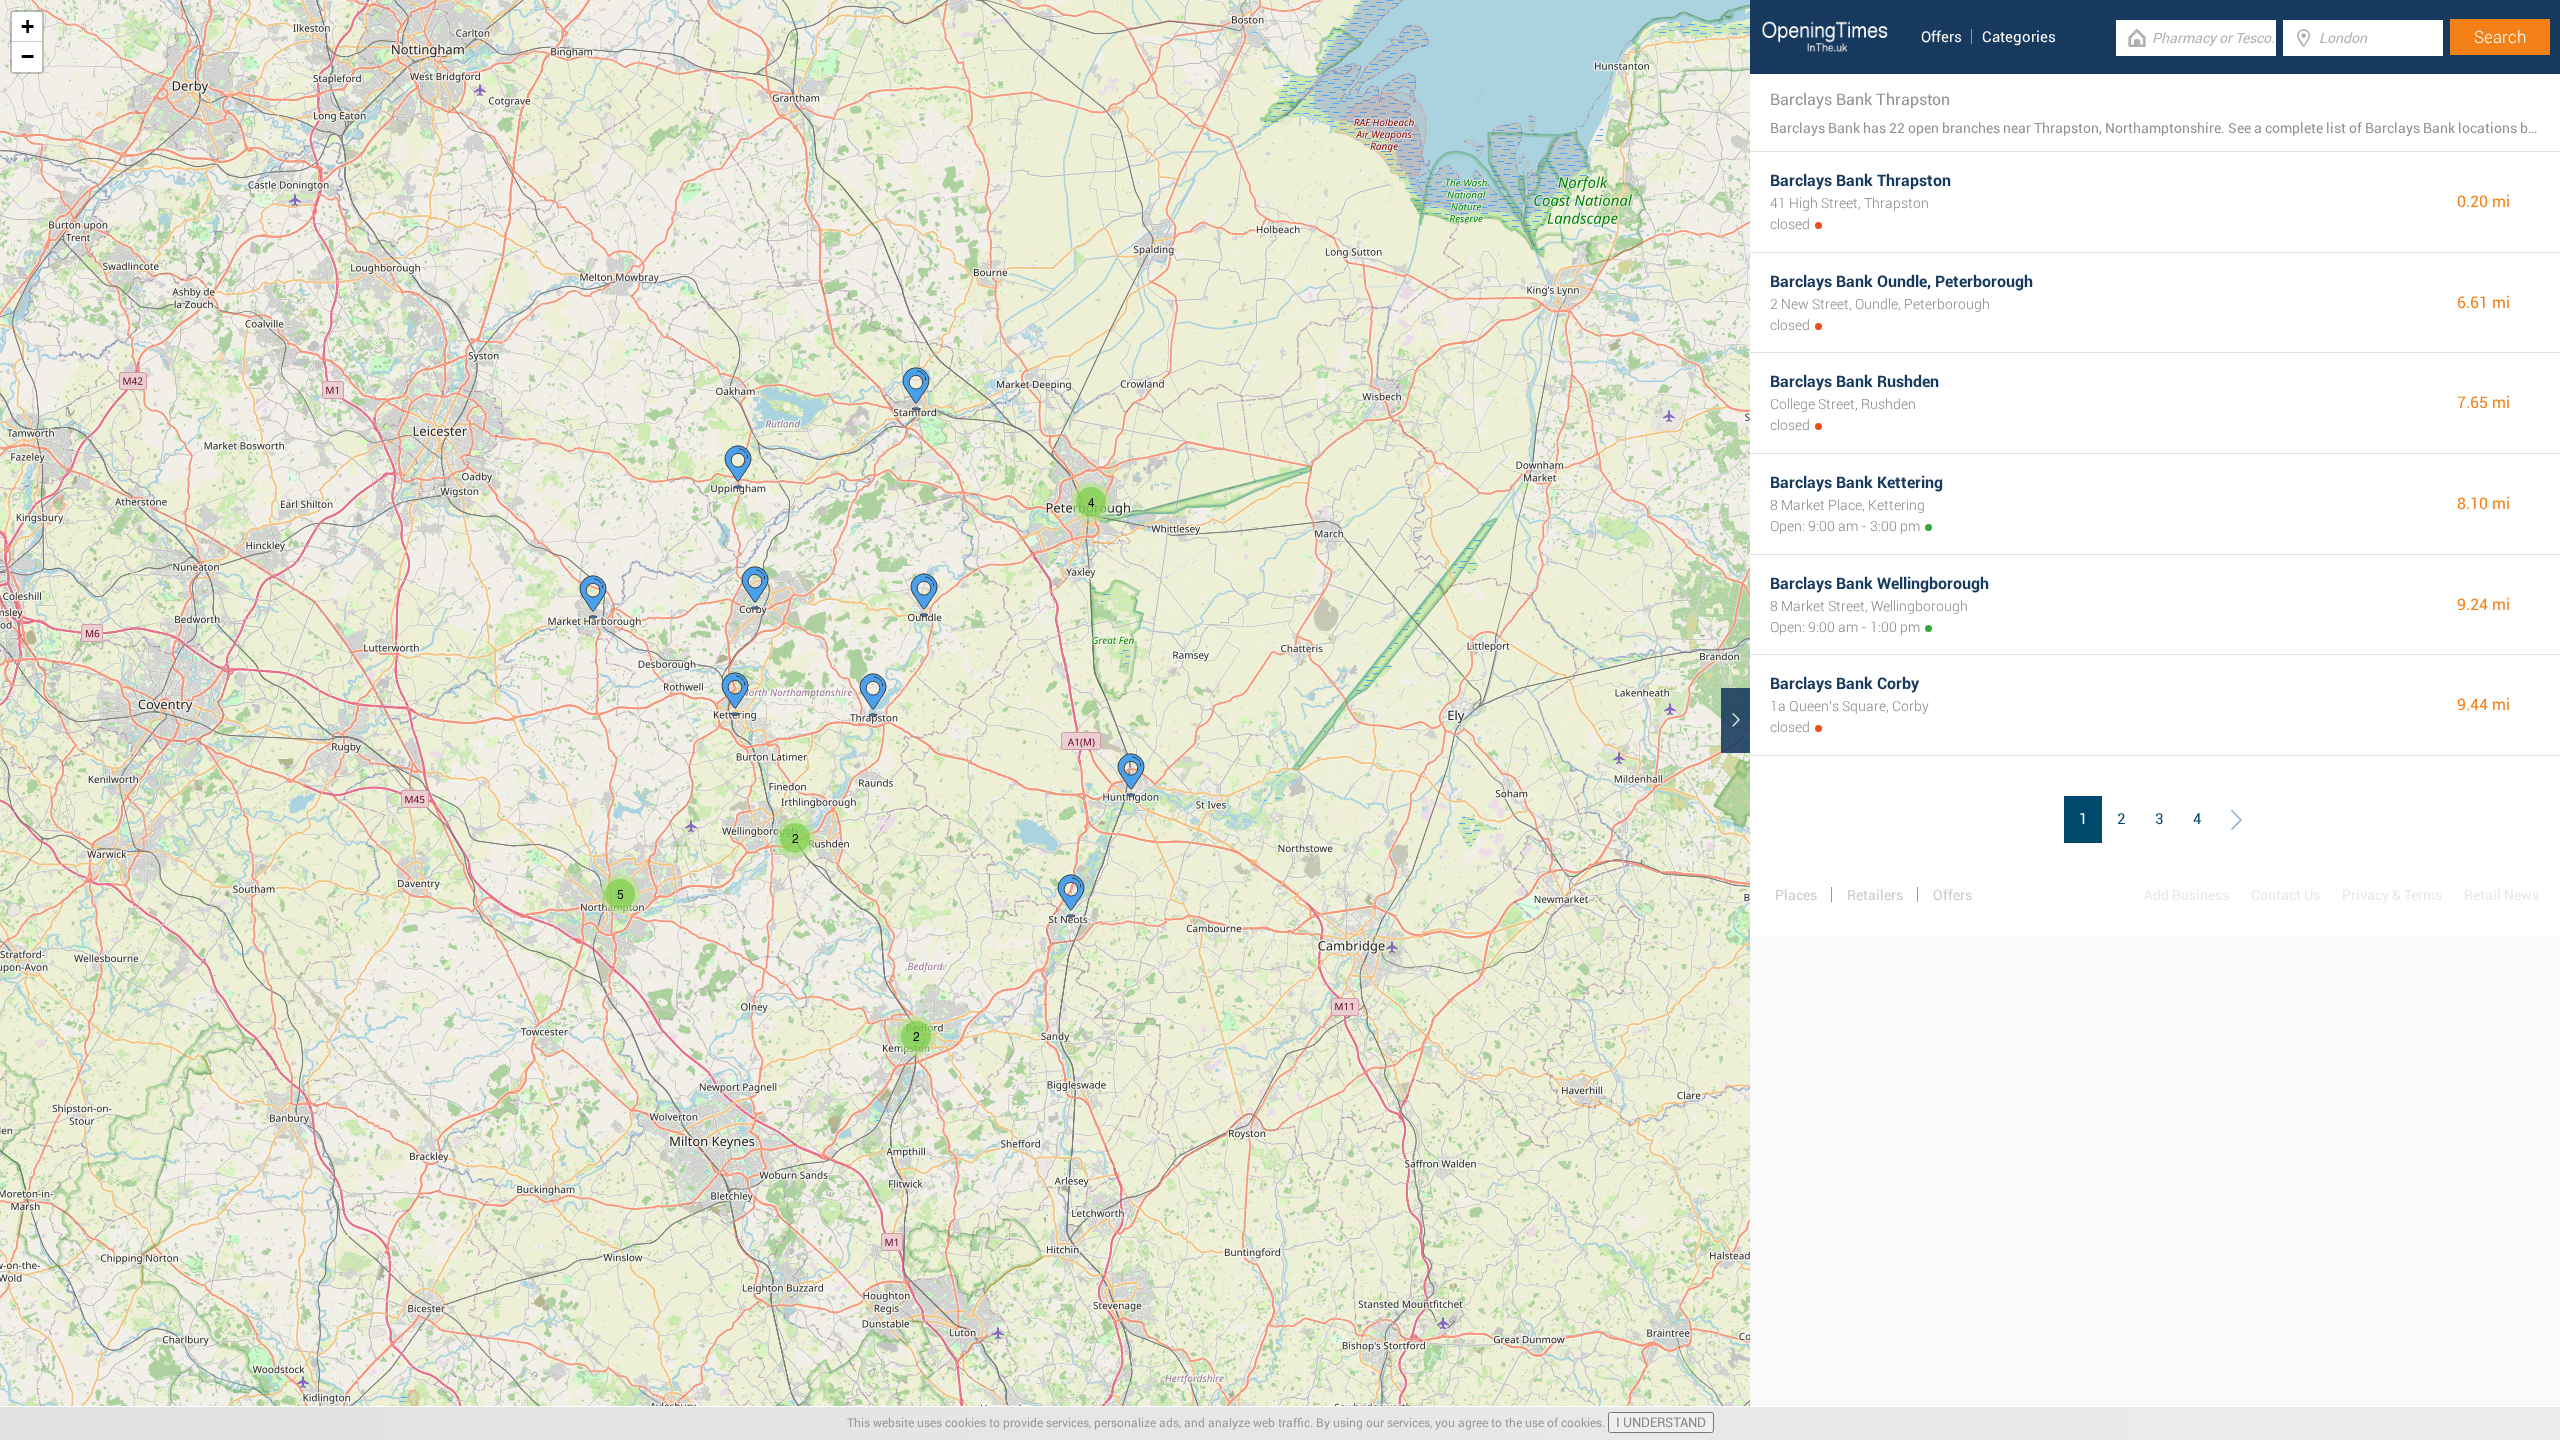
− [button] (27, 56)
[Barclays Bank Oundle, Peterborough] (924, 595)
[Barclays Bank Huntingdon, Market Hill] (1131, 775)
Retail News (2501, 895)
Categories (2019, 37)
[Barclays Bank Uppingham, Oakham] (738, 467)
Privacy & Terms (2392, 895)
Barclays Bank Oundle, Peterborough (1901, 281)
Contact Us (2285, 895)
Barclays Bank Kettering (1856, 482)
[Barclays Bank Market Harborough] (593, 597)
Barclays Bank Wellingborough (1879, 583)
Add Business (2186, 895)
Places (1796, 895)
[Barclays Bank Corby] (755, 588)
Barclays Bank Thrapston (1860, 180)
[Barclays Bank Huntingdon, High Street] (1071, 896)
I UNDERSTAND (1661, 1422)
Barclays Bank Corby (1844, 683)
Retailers (1875, 895)
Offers (1941, 37)
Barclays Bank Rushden (1854, 381)
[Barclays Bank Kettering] (735, 694)
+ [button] (27, 26)
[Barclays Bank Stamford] (916, 389)
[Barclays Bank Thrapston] (873, 695)
